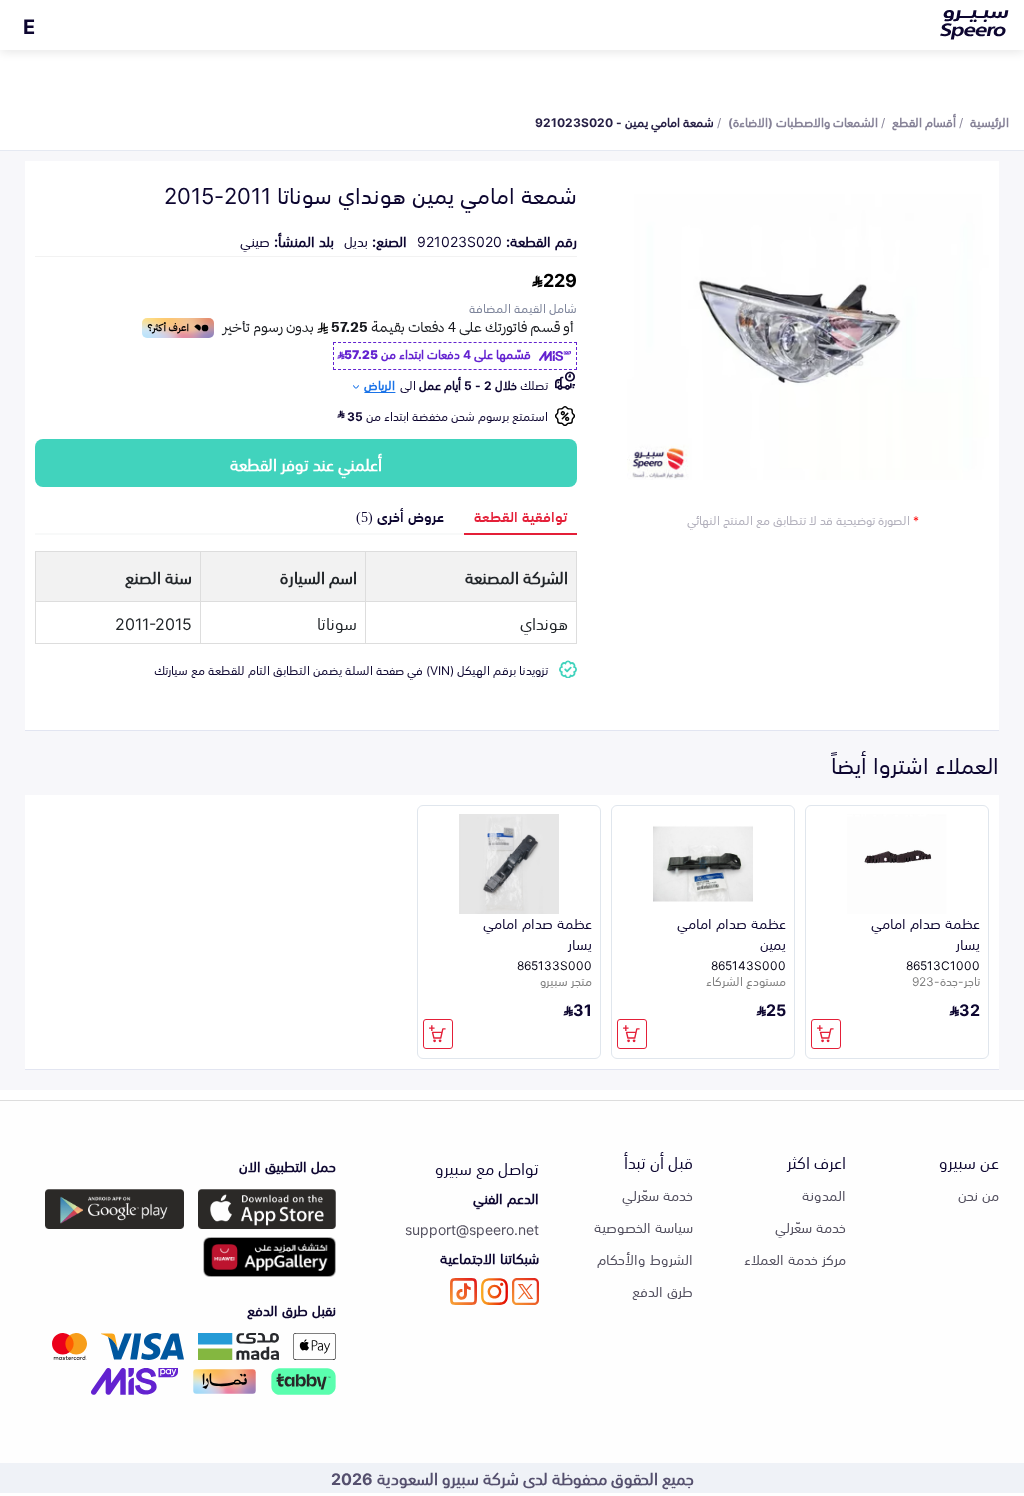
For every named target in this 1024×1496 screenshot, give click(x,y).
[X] (525, 1291)
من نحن (978, 1194)
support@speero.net (472, 1228)
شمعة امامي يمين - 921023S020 (624, 121)
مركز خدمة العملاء (795, 1258)
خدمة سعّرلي (810, 1226)
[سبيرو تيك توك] (463, 1291)
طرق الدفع (662, 1290)
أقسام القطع (924, 121)
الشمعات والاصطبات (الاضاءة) (803, 121)
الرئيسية (989, 121)
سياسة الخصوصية (643, 1226)
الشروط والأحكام (645, 1258)
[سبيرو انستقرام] (494, 1291)
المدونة (824, 1194)
